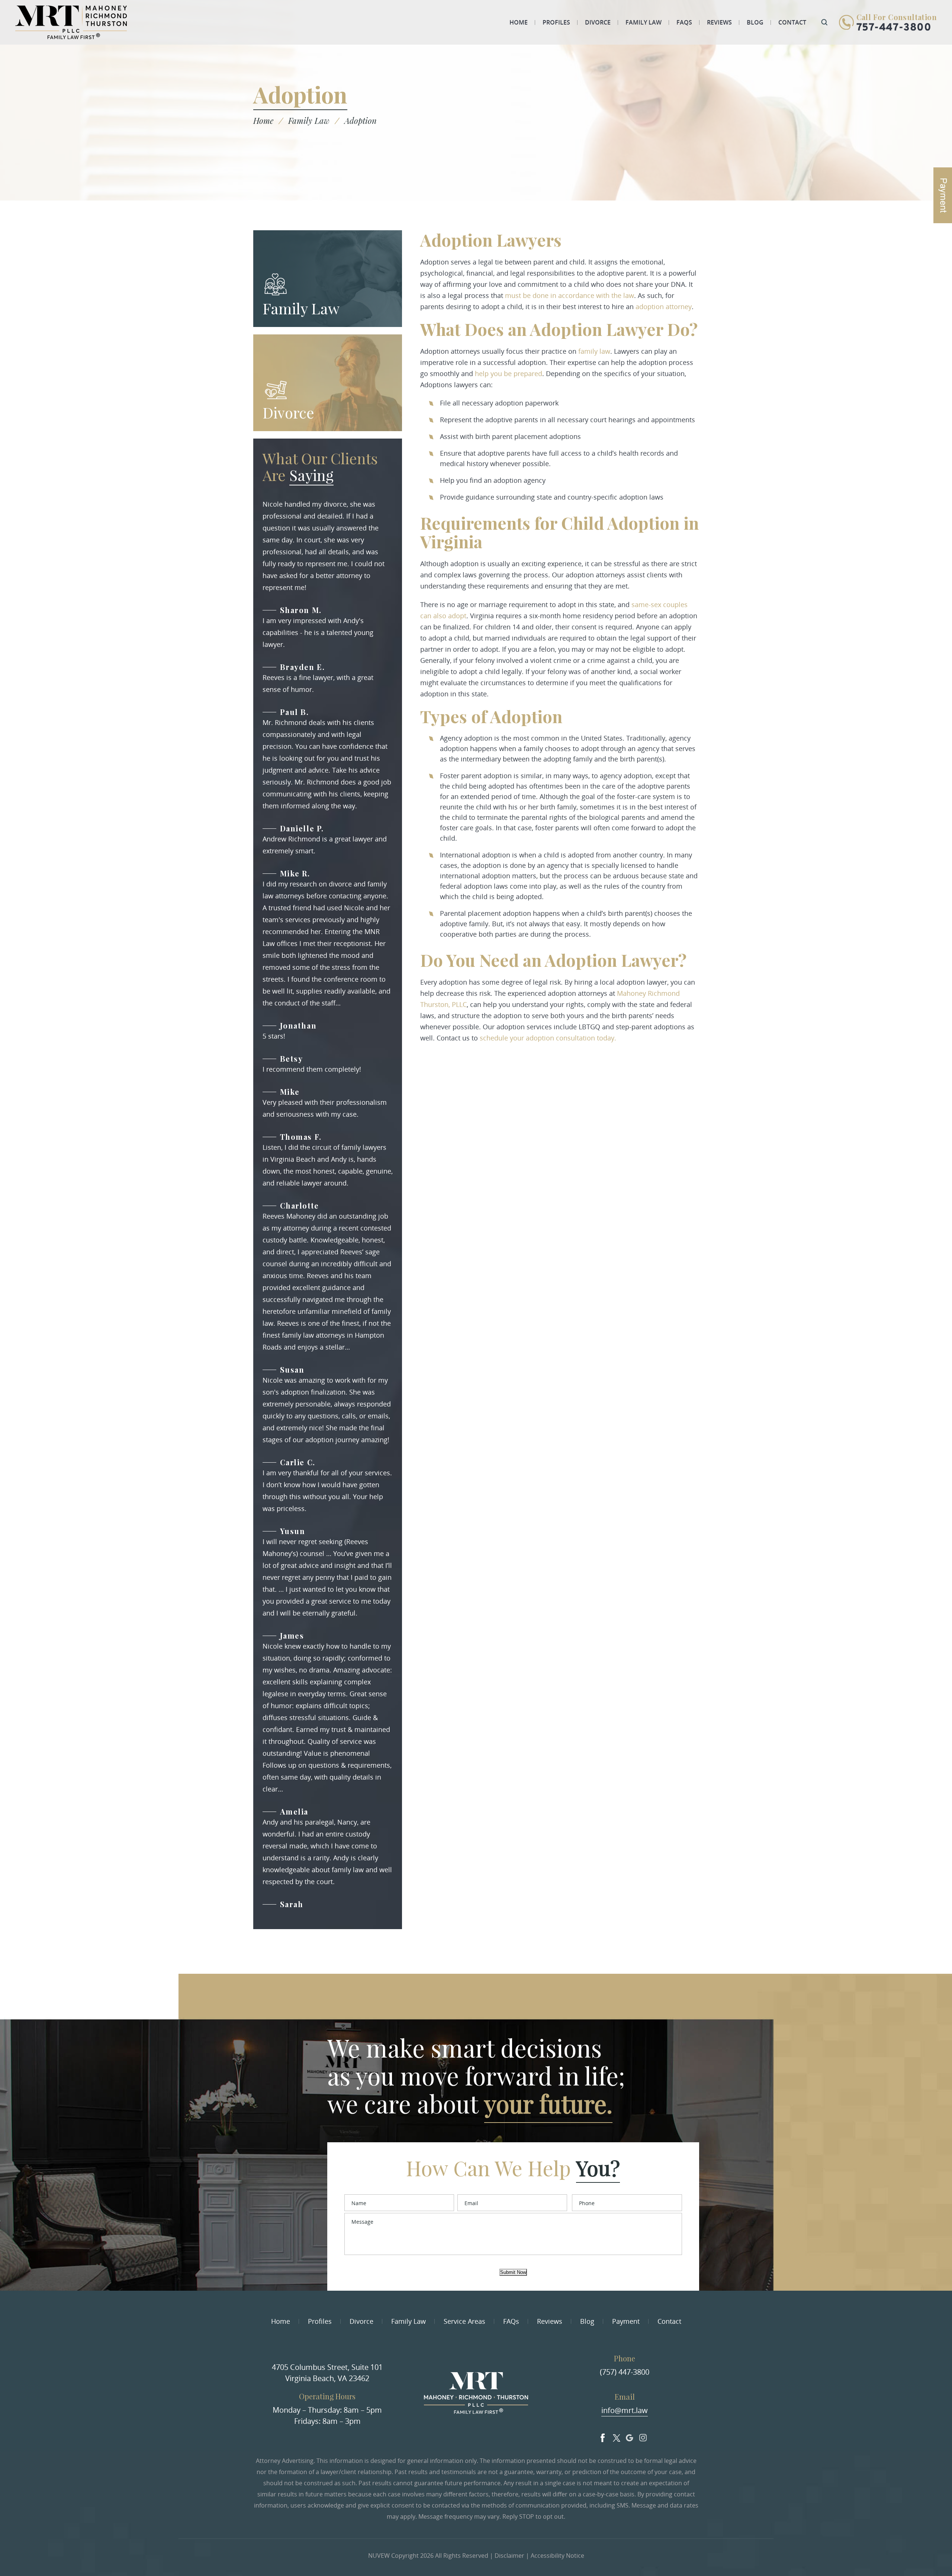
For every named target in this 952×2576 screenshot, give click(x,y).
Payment (626, 2321)
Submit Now (513, 2272)
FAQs (684, 22)
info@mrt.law (625, 2410)
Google (630, 2436)
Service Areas (464, 2321)
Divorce (598, 22)
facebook (603, 2436)
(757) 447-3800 (625, 2372)
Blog (755, 22)
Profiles (556, 22)
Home (519, 22)
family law (594, 351)
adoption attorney (664, 307)
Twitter (616, 2436)
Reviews (719, 22)
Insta (643, 2436)
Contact (792, 22)
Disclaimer (509, 2556)
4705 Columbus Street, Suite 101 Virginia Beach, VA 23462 (327, 2373)
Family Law (644, 22)
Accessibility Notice (557, 2556)
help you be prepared (508, 373)
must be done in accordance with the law (570, 295)
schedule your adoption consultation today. (548, 1038)
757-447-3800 (894, 28)
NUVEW (379, 2556)
